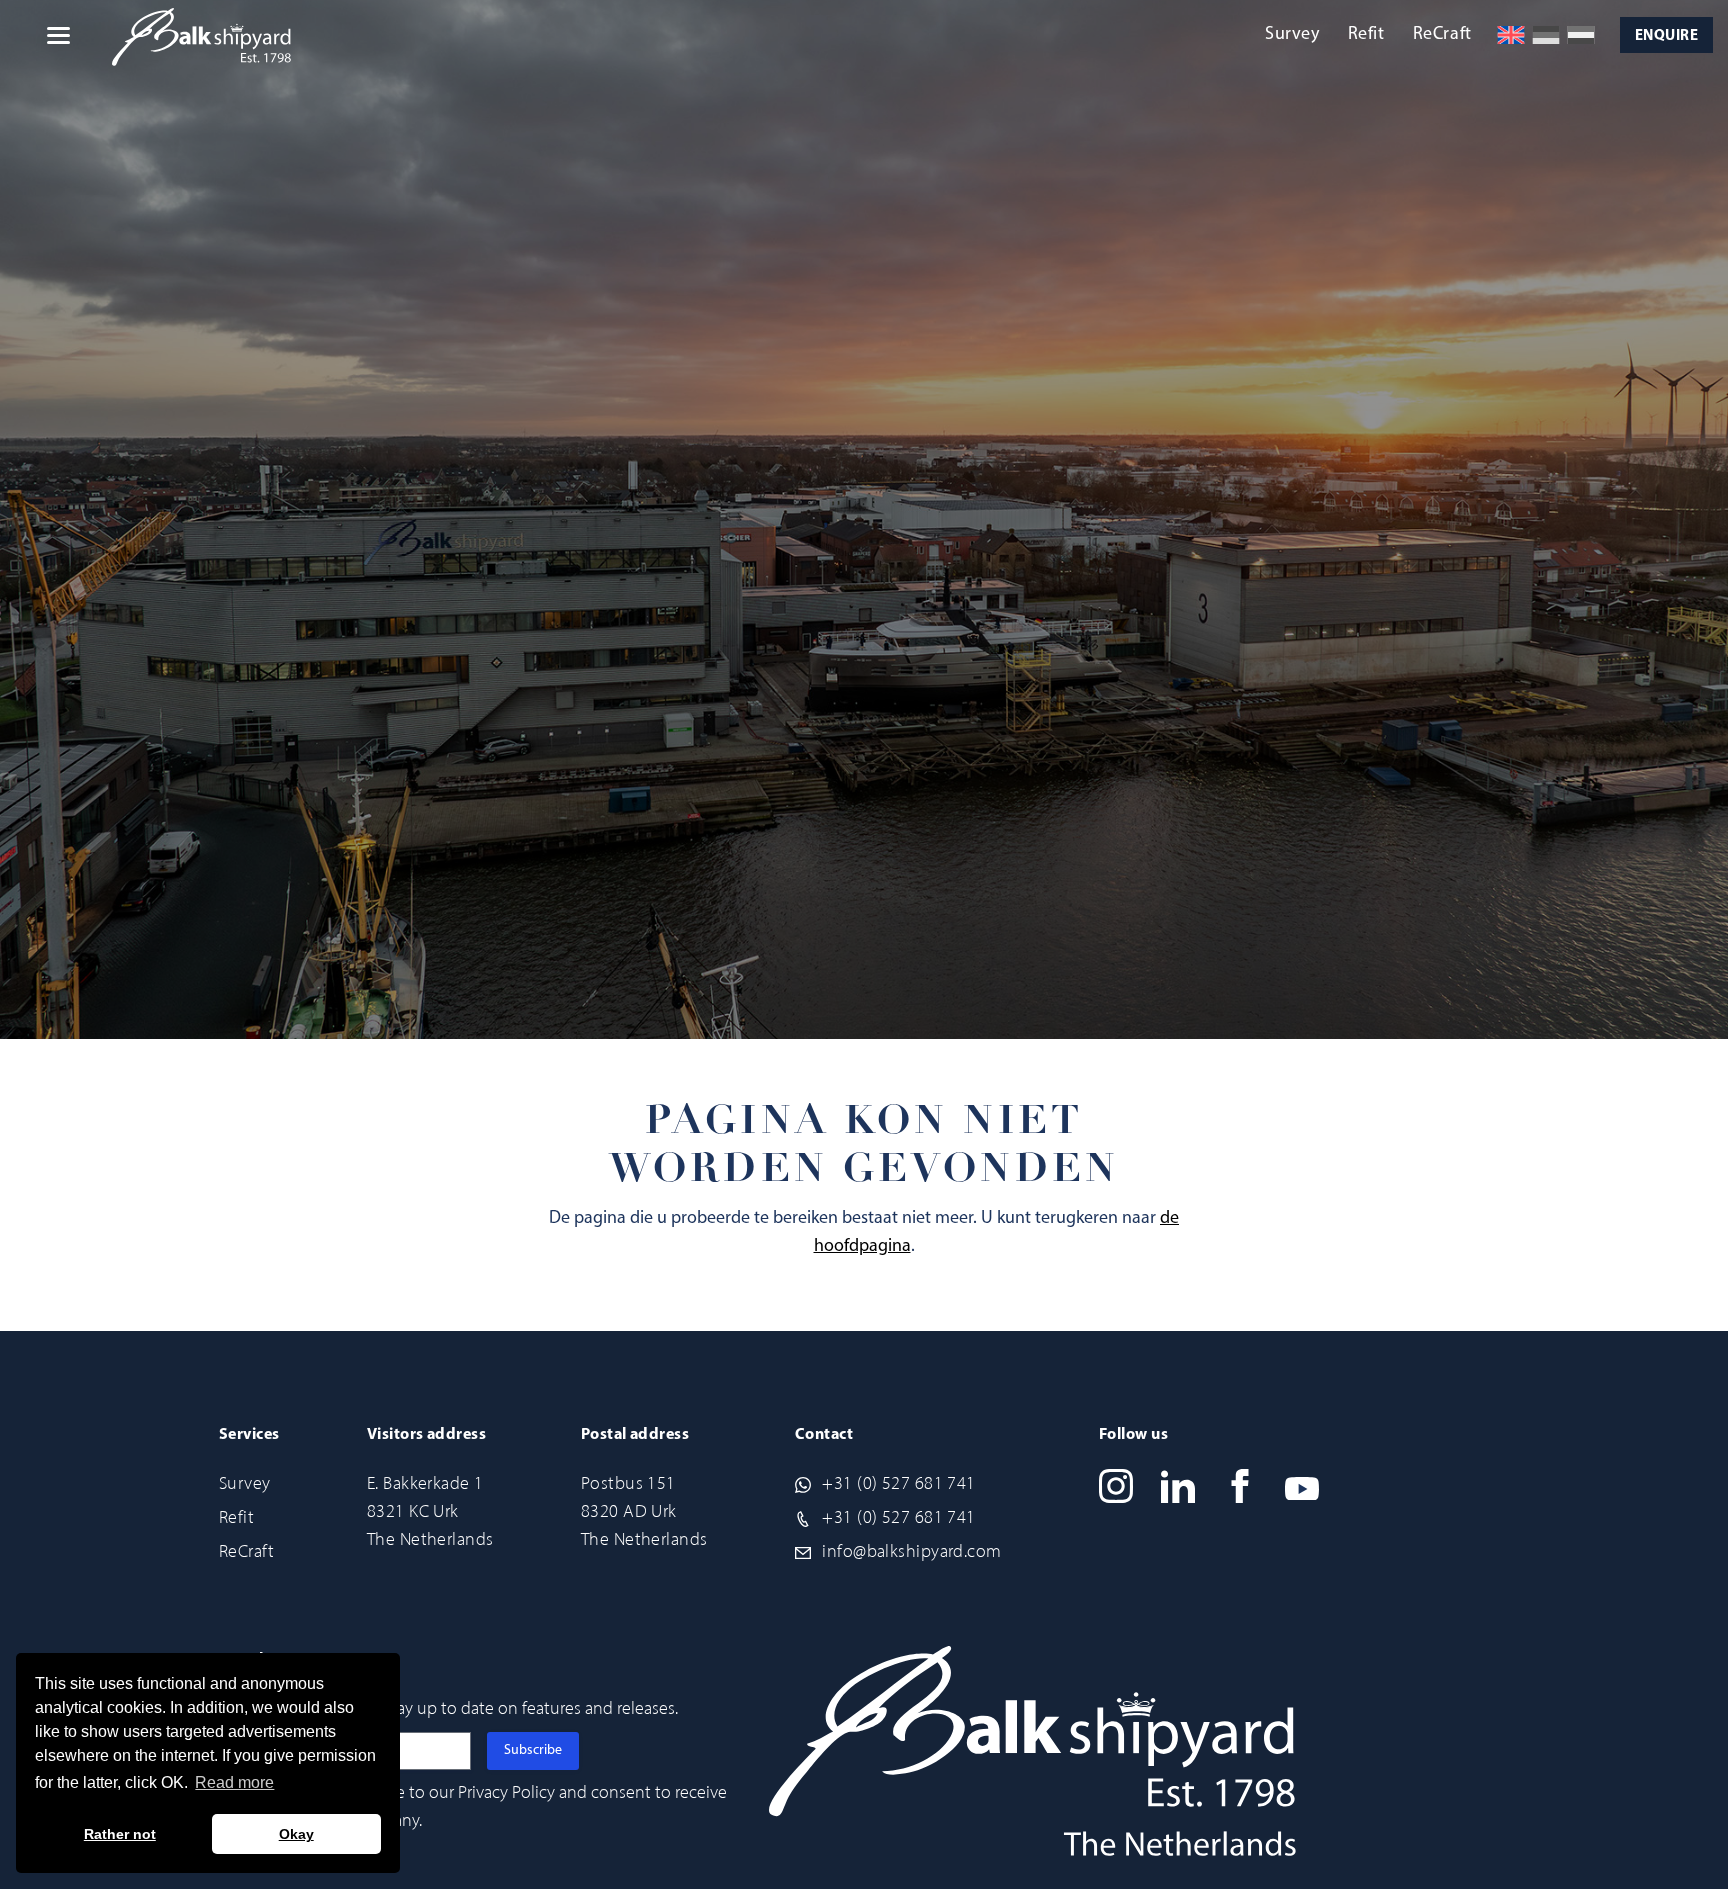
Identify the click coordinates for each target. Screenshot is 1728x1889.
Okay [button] (296, 1834)
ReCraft (1442, 35)
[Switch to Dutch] (1581, 35)
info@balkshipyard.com (911, 1551)
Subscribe (533, 1750)
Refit (1366, 35)
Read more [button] (234, 1782)
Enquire (1666, 36)
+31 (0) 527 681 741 (899, 1483)
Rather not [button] (120, 1834)
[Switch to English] (1511, 35)
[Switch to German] (1546, 35)
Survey (1292, 35)
